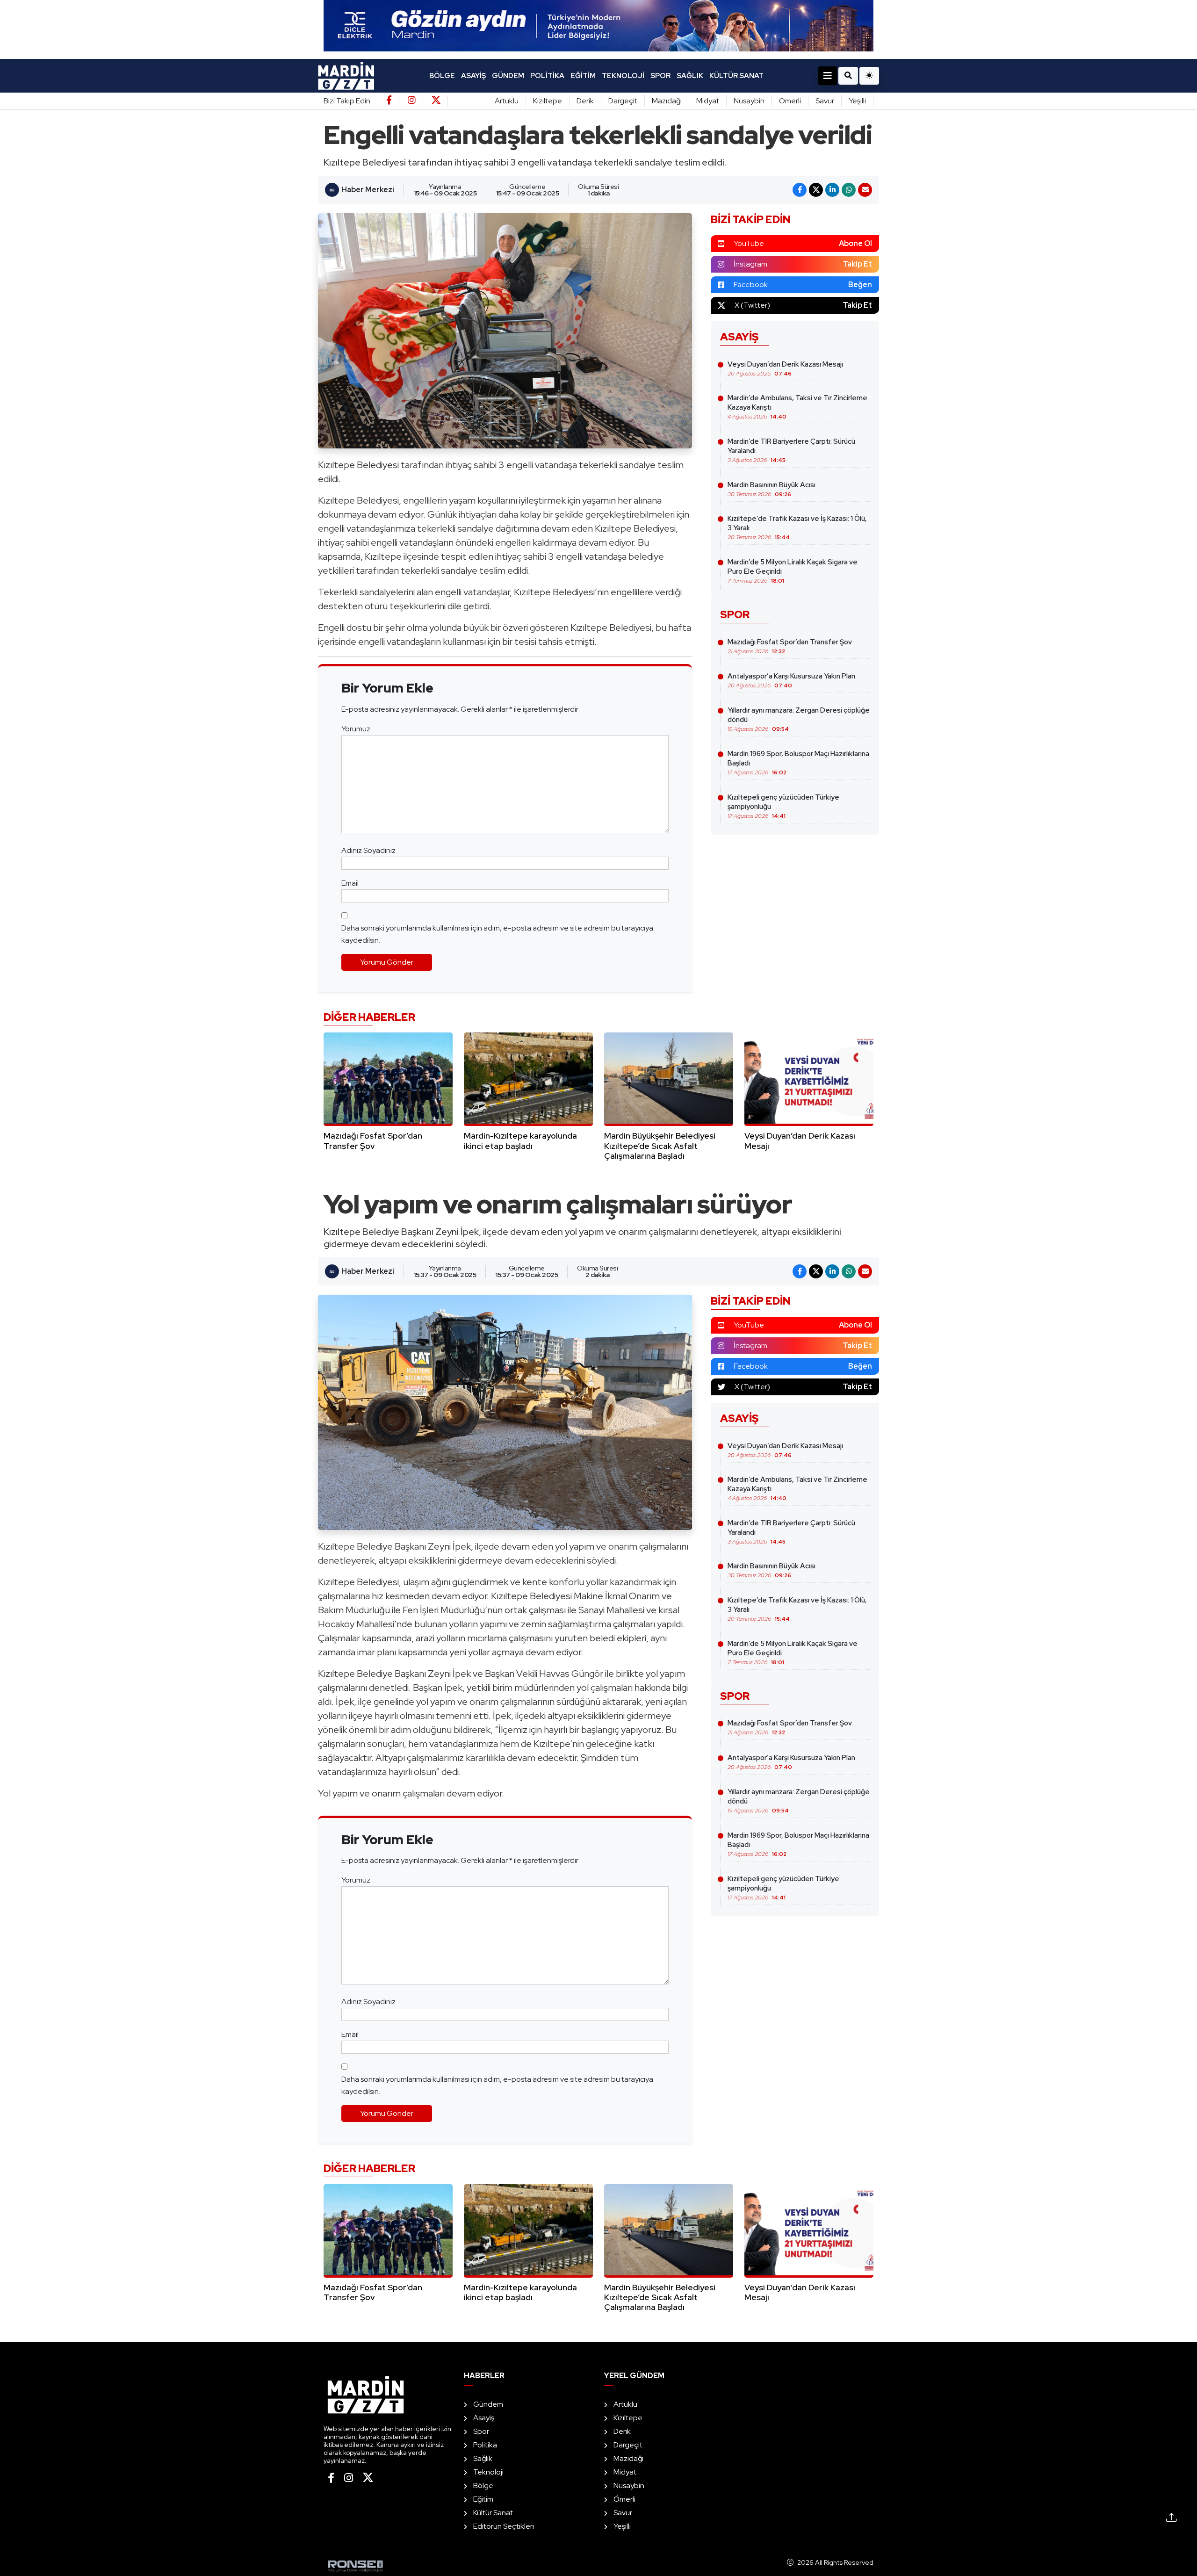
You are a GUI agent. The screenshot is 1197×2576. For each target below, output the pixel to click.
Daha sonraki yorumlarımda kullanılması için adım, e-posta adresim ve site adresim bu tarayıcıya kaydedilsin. (497, 934)
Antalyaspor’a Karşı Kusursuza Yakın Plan (791, 680)
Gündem (508, 76)
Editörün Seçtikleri (504, 2526)
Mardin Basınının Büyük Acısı (772, 489)
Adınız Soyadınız (368, 850)
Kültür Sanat (736, 76)
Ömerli (790, 101)
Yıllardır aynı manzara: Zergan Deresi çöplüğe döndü (799, 719)
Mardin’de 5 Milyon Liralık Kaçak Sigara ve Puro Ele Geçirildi (793, 571)
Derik (585, 101)
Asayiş (473, 76)
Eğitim (583, 76)
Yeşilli (857, 101)
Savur (825, 101)
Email (350, 883)
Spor (660, 76)
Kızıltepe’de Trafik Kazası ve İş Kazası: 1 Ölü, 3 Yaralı (797, 527)
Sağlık (690, 76)
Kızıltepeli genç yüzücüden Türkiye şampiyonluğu (783, 806)
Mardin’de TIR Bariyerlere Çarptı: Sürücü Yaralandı (791, 450)
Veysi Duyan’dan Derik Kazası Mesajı (785, 368)
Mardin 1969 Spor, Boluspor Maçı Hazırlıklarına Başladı (798, 763)
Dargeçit (623, 101)
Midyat (708, 101)
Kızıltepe (548, 101)
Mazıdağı (667, 101)
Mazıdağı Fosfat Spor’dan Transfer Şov (790, 646)
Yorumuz (356, 729)
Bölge (442, 76)
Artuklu (507, 101)
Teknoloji (623, 76)
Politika (547, 76)
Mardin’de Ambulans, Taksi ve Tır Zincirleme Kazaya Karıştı (797, 407)
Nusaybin (749, 101)
